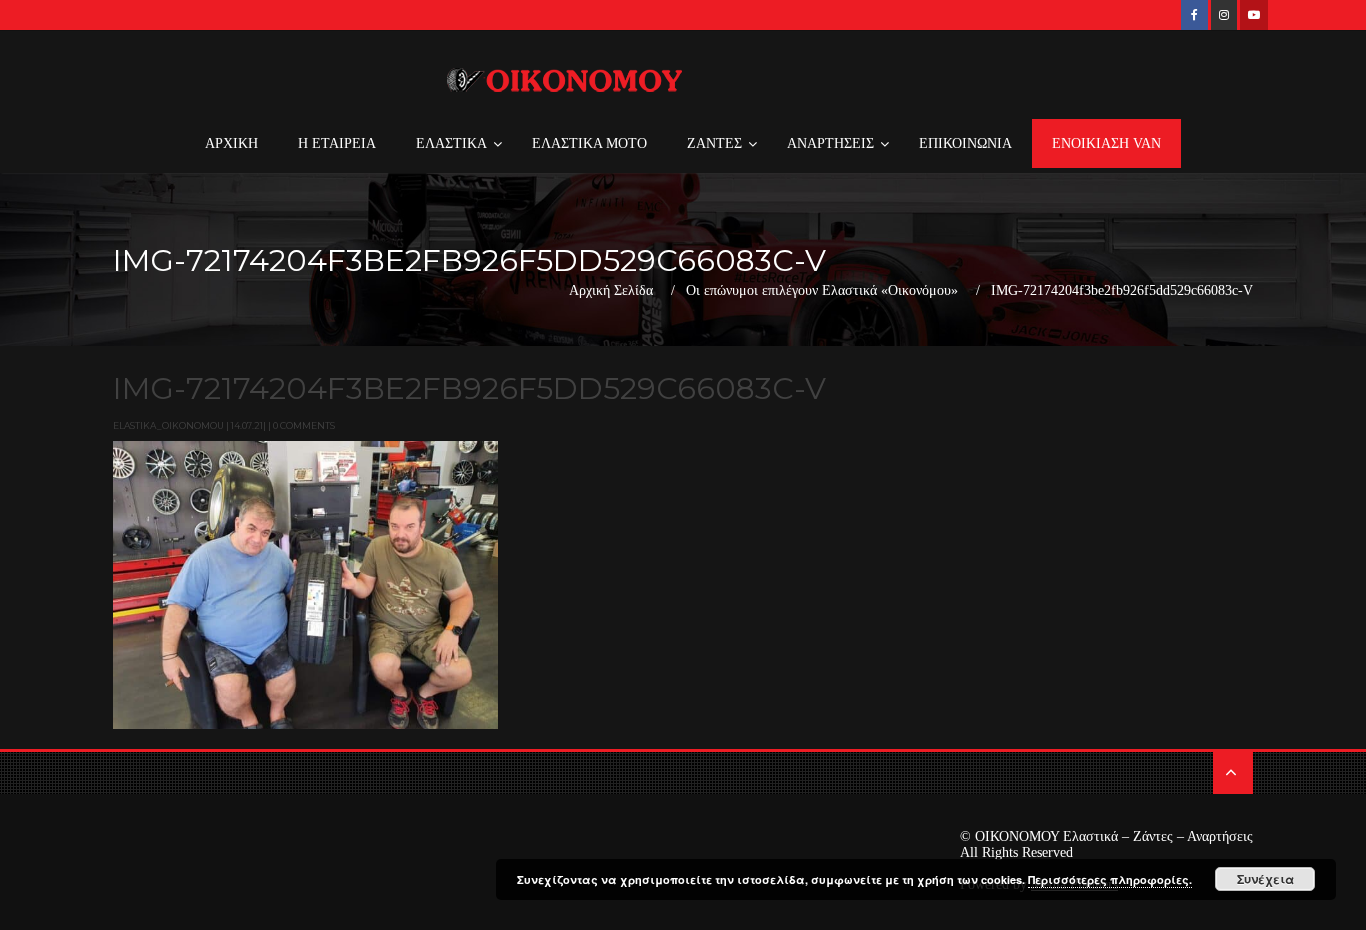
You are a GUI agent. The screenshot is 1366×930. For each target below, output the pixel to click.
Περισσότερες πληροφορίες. (1110, 879)
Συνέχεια (1265, 879)
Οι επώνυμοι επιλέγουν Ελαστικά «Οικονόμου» (822, 291)
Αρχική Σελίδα (611, 291)
